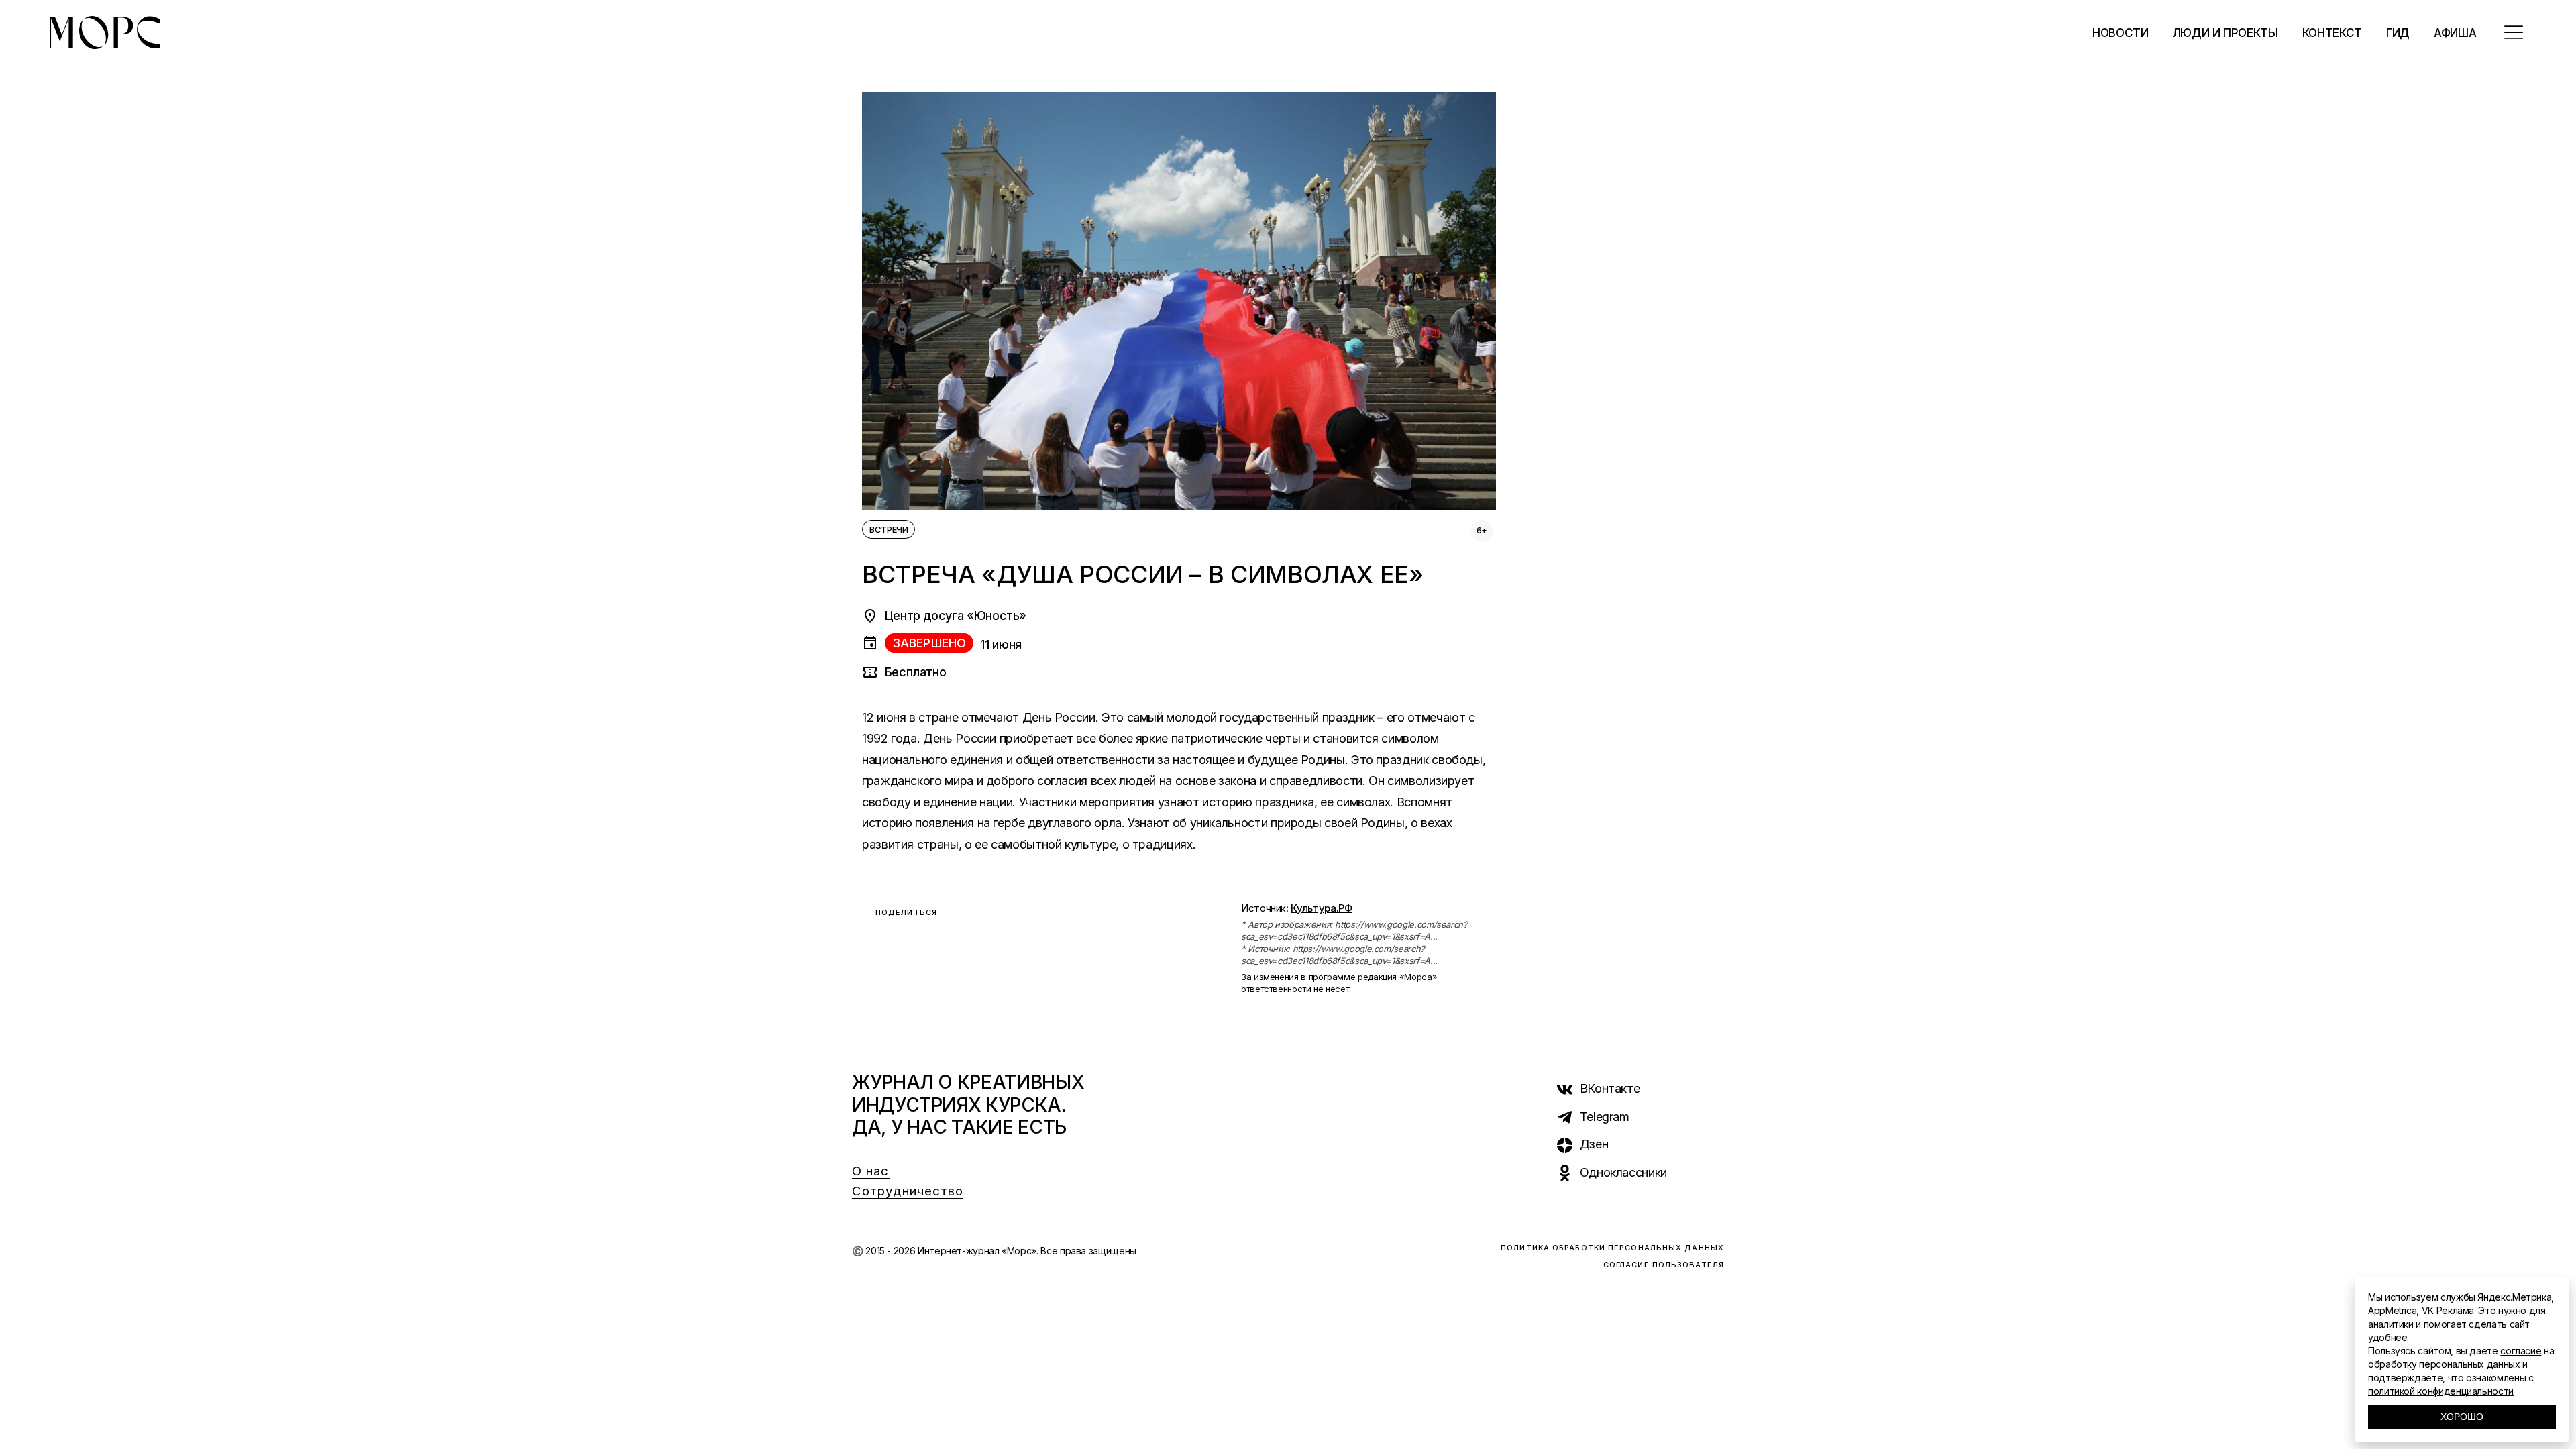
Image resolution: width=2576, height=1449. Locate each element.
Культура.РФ (1321, 908)
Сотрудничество (908, 1191)
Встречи (889, 529)
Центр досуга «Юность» (956, 615)
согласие (2521, 1351)
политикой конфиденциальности (2441, 1391)
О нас (871, 1171)
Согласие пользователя (1664, 1265)
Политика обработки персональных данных (1612, 1248)
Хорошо (2462, 1417)
